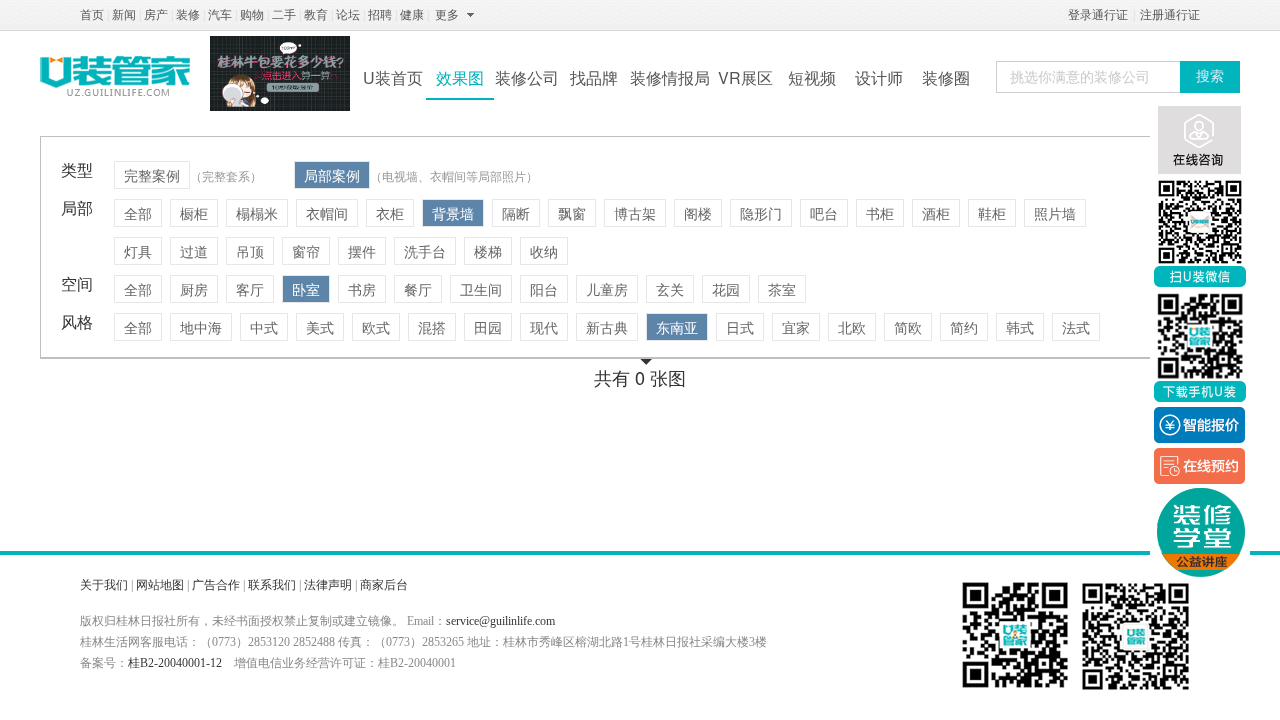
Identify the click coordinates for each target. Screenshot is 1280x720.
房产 (156, 15)
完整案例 (152, 175)
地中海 (201, 327)
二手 (284, 15)
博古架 (635, 213)
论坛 (348, 15)
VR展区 (745, 77)
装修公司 (527, 77)
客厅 (250, 289)
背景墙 (453, 213)
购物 (252, 15)
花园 (726, 289)
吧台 (824, 213)
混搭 (432, 327)
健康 (412, 15)
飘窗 (572, 213)
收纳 (544, 251)
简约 (964, 327)
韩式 (1020, 327)
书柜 (880, 213)
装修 (188, 15)
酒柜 (936, 213)
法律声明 (328, 585)
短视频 (812, 77)
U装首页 (393, 77)
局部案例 (332, 175)
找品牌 (594, 77)
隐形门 (761, 213)
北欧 (852, 327)
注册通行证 (1170, 15)
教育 (316, 15)
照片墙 (1055, 213)
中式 (264, 327)
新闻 (124, 15)
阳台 (544, 289)
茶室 (782, 289)
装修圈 (946, 77)
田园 (488, 327)
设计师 (879, 77)
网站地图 (160, 585)
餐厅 (418, 289)
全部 (138, 213)
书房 (362, 289)
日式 (740, 327)
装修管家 (115, 76)
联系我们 (272, 585)
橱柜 (194, 213)
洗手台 (425, 251)
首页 (92, 15)
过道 (194, 251)
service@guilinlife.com (500, 621)
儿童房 (607, 289)
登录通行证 (1098, 15)
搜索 (1210, 76)
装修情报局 (670, 77)
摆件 (362, 251)
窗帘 (306, 251)
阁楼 (698, 213)
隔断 (516, 213)
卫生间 (481, 289)
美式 (320, 327)
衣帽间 (327, 213)
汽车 (220, 15)
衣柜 (390, 213)
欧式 (376, 327)
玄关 (670, 289)
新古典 (607, 327)
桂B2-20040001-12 (175, 663)
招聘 (380, 15)
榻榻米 (257, 213)
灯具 (138, 251)
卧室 (306, 289)
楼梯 (488, 251)
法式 (1076, 327)
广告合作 (216, 585)
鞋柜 (992, 213)
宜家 (796, 327)
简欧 (908, 327)
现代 (544, 327)
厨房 (194, 289)
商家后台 (384, 585)
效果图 (460, 77)
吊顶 (250, 251)
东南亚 (677, 327)
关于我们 (104, 585)
